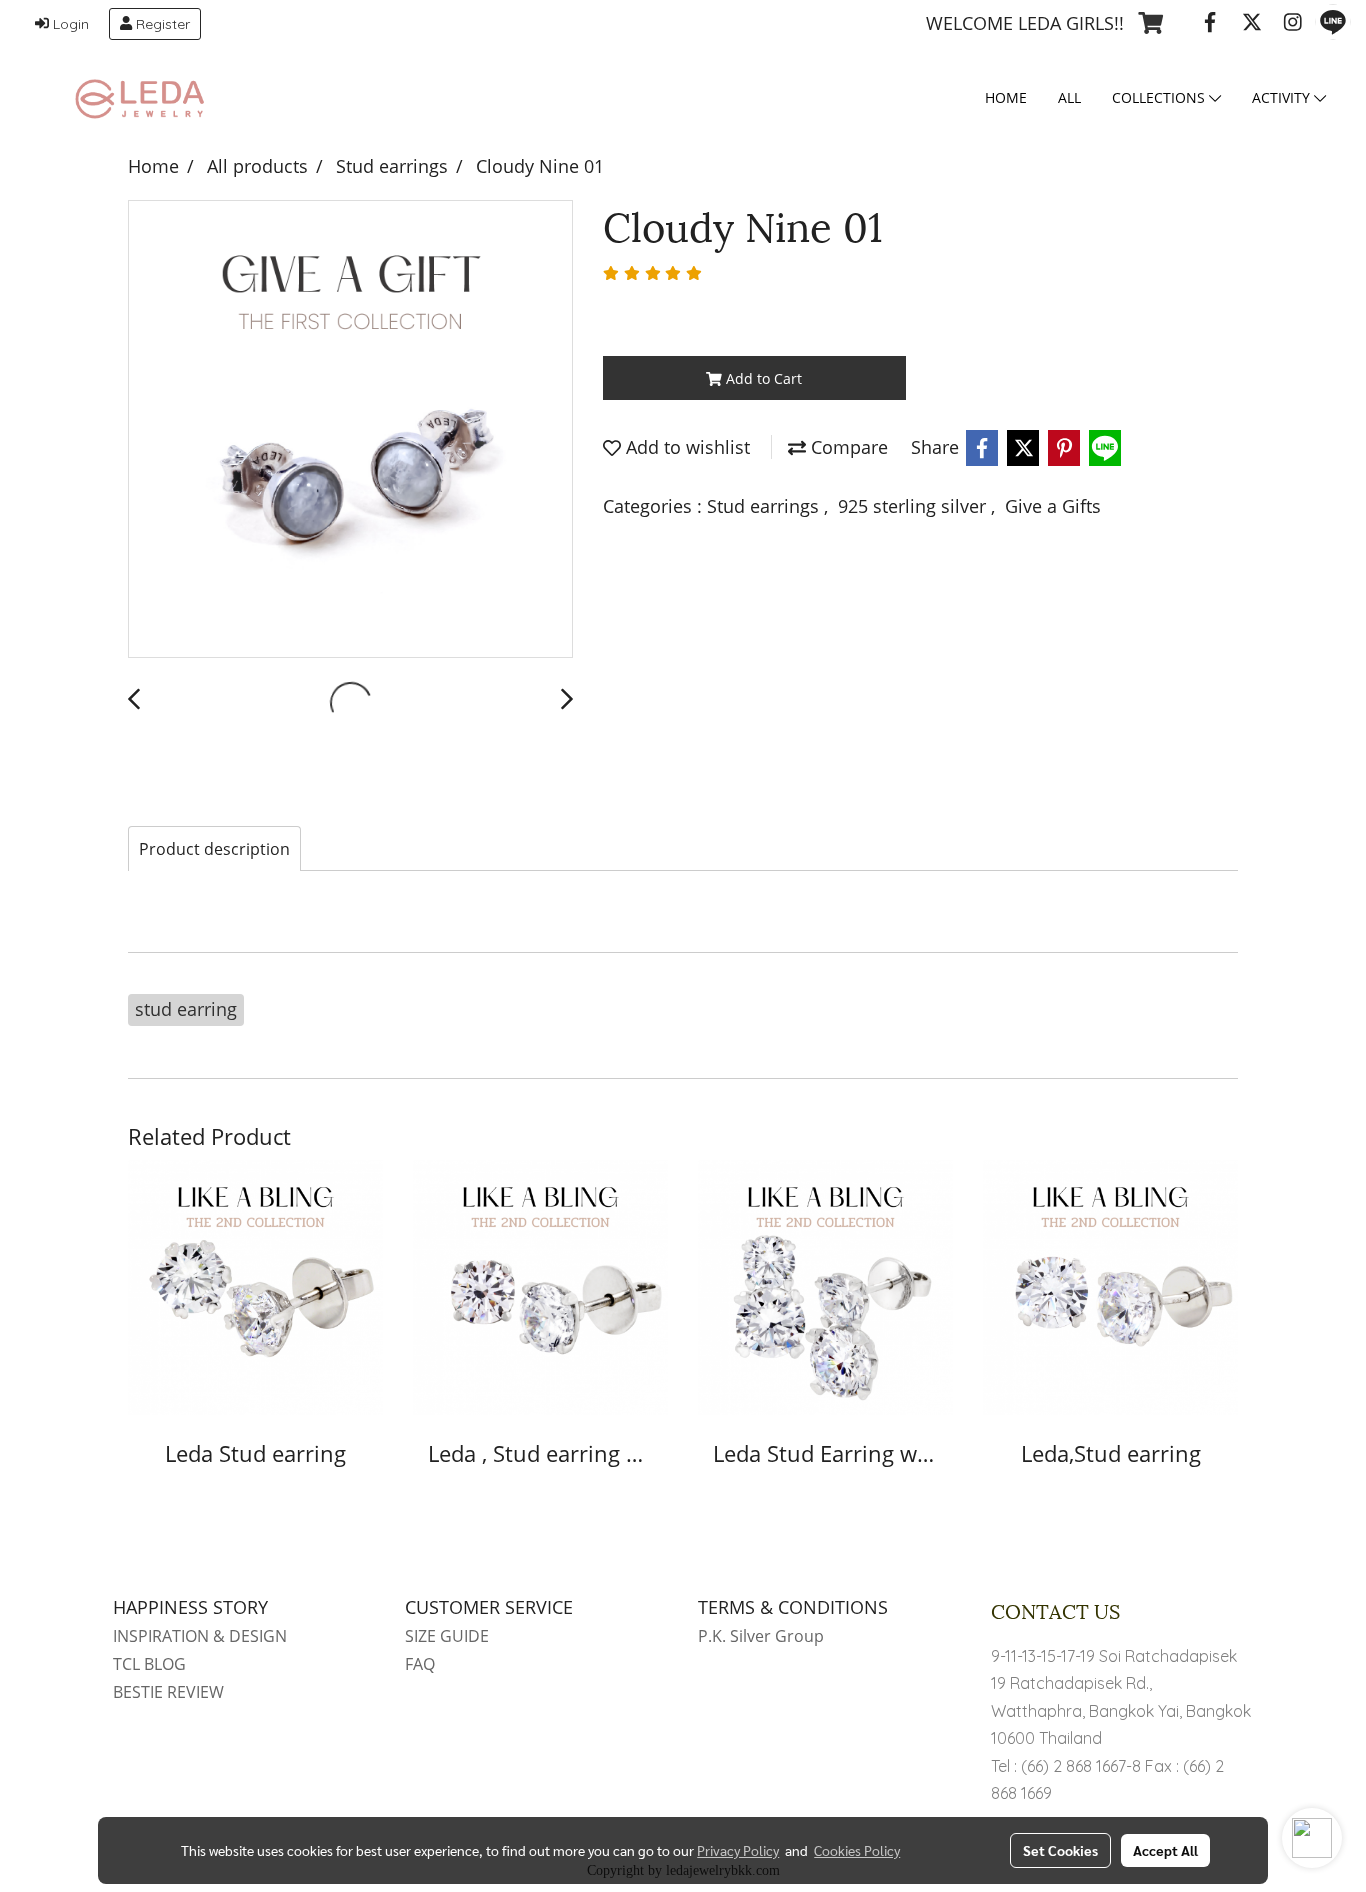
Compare (847, 447)
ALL (1069, 97)
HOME (1006, 97)
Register (161, 24)
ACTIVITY (1283, 97)
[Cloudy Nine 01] (350, 430)
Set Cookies (1060, 1850)
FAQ (420, 1664)
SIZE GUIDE (447, 1636)
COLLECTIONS (1160, 97)
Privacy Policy (738, 1850)
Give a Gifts (1053, 506)
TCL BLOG (149, 1664)
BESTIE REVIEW (168, 1692)
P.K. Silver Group (761, 1636)
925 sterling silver (914, 506)
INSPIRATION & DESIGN (200, 1636)
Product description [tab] (214, 849)
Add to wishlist (685, 447)
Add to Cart (762, 378)
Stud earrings (765, 506)
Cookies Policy (857, 1850)
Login (69, 24)
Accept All (1165, 1850)
